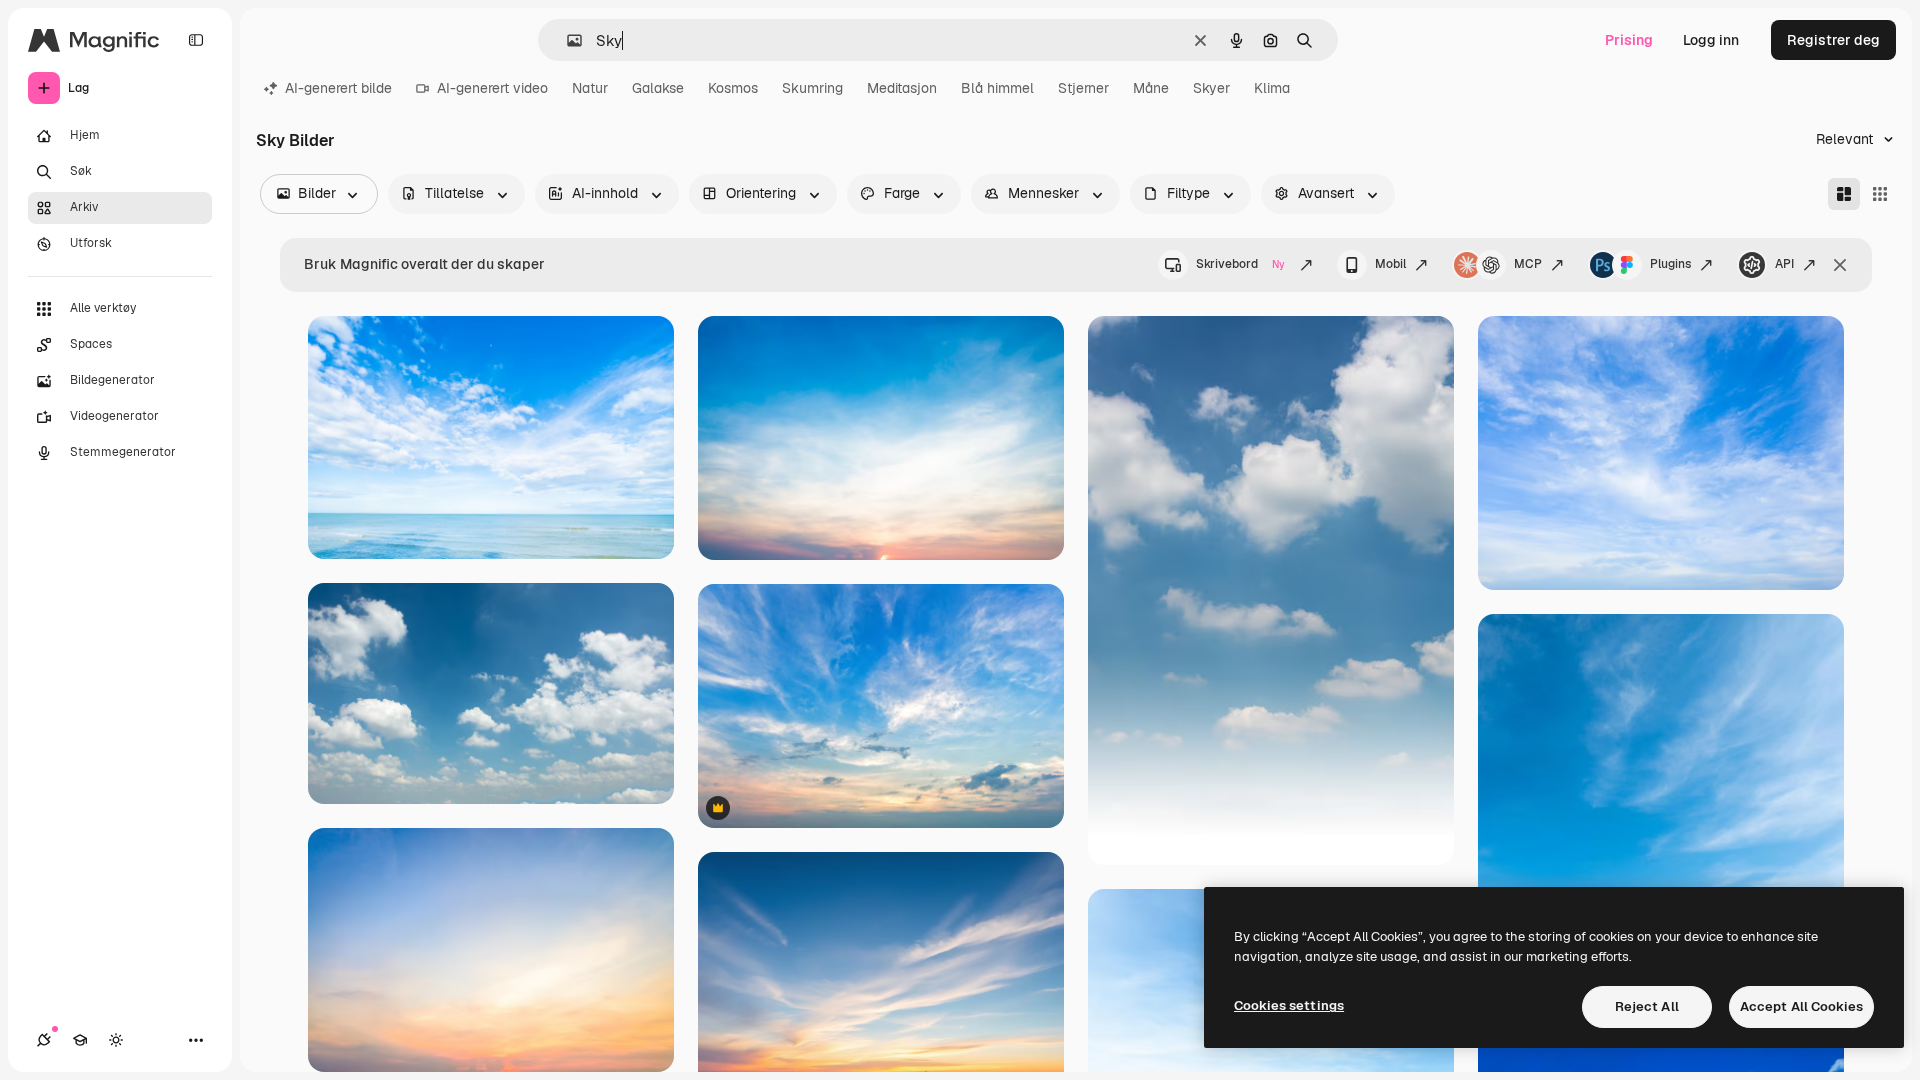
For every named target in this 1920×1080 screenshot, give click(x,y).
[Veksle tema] (116, 1040)
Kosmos (733, 88)
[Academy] (80, 1040)
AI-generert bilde (338, 88)
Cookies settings (1289, 1005)
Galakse (658, 88)
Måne (1151, 88)
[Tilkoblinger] (44, 1040)
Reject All (1647, 1006)
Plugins (1670, 264)
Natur (590, 88)
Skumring (812, 88)
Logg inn (1711, 40)
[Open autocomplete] (566, 40)
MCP (1528, 264)
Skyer (1211, 88)
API (1784, 264)
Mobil (1390, 264)
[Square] (1880, 194)
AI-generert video (492, 88)
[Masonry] (1844, 194)
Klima (1272, 88)
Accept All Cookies (1801, 1006)
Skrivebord (1240, 264)
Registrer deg (1833, 40)
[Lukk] (1840, 265)
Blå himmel (997, 88)
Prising (1629, 40)
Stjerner (1083, 88)
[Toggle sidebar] (196, 40)
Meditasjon (902, 88)
